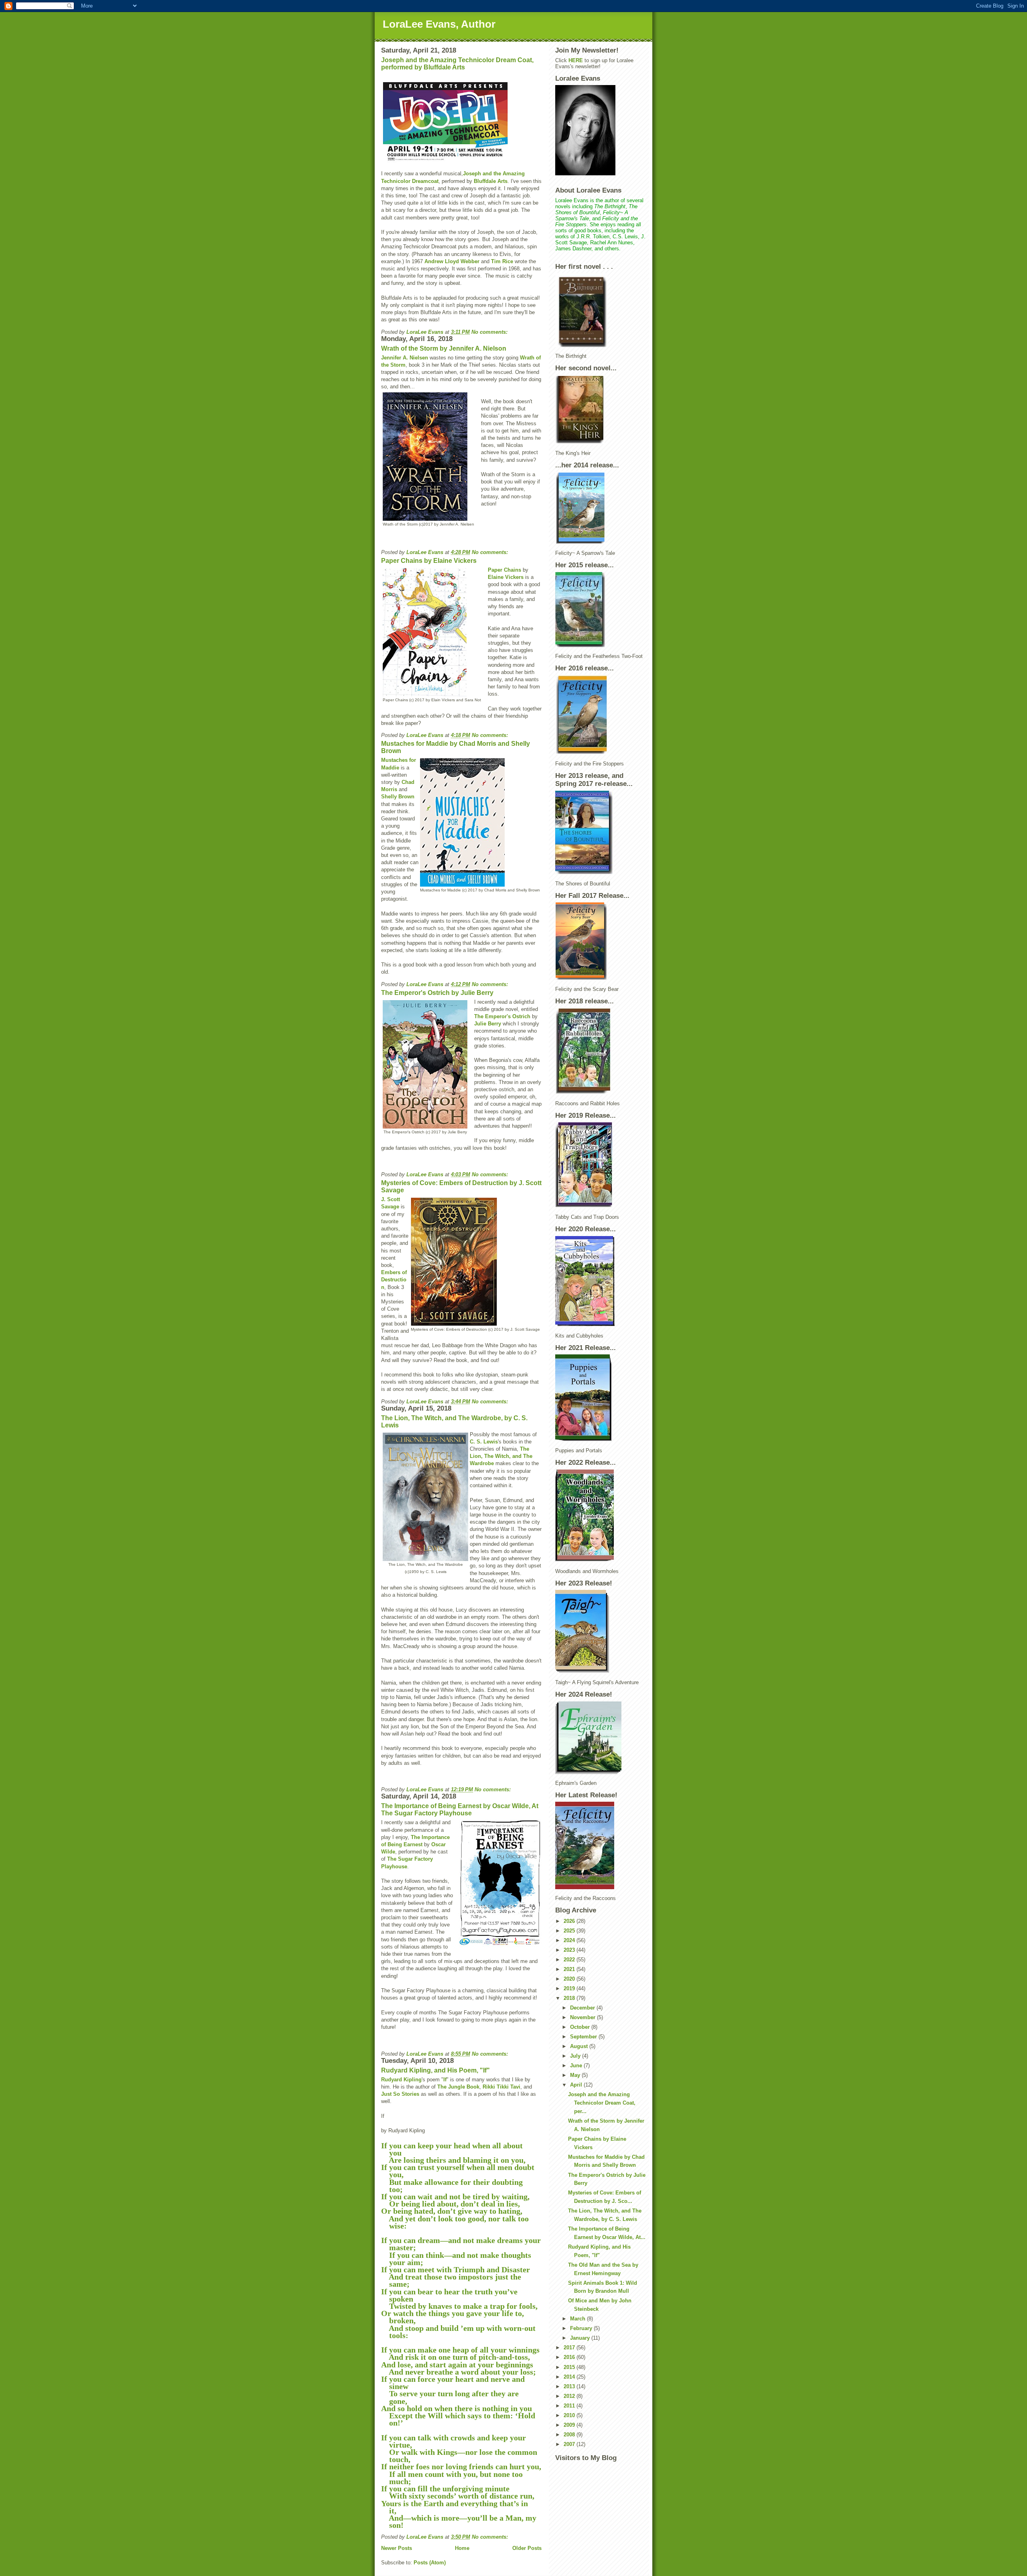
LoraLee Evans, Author (439, 24)
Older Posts (527, 2548)
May (576, 2075)
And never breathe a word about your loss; (459, 2372)
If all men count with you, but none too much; (452, 2478)
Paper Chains (504, 570)
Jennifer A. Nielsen (405, 358)
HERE (576, 60)
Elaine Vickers (506, 577)
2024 (570, 1940)
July (576, 2056)
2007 (570, 2444)
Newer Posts (397, 2548)
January (581, 2338)
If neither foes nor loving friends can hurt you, (461, 2466)
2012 (570, 2396)
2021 (570, 1969)
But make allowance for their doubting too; (452, 2186)
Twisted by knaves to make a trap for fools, (459, 2306)
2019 (570, 1988)
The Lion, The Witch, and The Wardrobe (501, 1456)
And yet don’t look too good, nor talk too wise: (455, 2222)
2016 (570, 2357)
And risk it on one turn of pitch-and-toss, (456, 2357)
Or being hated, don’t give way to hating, (452, 2211)
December (583, 2008)
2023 (570, 1950)
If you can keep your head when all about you (452, 2149)
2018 (570, 1998)
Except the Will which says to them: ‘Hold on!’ (458, 2419)
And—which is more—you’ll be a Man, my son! (459, 2521)
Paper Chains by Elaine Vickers (429, 561)
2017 (570, 2348)
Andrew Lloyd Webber (452, 261)
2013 (570, 2386)
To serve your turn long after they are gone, (450, 2397)
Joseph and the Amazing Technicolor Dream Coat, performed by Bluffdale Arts (457, 64)
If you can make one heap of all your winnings (460, 2350)
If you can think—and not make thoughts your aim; (456, 2259)
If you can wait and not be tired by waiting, (455, 2196)
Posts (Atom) (430, 2563)
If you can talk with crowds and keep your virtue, (454, 2441)
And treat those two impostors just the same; (451, 2280)
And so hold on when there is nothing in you (457, 2408)
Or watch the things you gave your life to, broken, (453, 2317)
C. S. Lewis (484, 1442)
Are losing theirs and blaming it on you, (456, 2160)
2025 (570, 1931)
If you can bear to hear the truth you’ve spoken (449, 2295)
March (578, 2319)
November (584, 2017)
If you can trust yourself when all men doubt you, (458, 2171)
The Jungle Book (458, 2087)
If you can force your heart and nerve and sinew (453, 2383)
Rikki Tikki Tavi (501, 2087)
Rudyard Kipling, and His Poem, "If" (435, 2070)
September (584, 2037)
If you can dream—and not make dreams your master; (461, 2244)
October (581, 2027)
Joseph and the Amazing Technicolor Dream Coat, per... (602, 2103)
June (577, 2065)
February (582, 2328)
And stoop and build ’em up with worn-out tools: (458, 2332)
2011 (570, 2406)
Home (462, 2548)
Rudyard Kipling (401, 2080)
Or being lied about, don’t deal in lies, (451, 2204)
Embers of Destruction (394, 1280)
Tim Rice (502, 261)
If (445, 2080)
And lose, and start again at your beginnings (457, 2365)
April (577, 2085)
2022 (570, 1960)
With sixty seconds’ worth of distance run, (461, 2496)
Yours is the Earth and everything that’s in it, (455, 2507)
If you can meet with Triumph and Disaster (456, 2269)
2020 (570, 1979)
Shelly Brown (398, 797)
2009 (570, 2425)
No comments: (490, 332)
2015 (570, 2367)
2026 (570, 1921)
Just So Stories (400, 2094)
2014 (570, 2377)
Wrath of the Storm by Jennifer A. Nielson (444, 348)
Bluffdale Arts (491, 181)
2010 (570, 2415)
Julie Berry (488, 1024)
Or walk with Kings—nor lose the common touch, (459, 2456)
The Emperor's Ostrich (502, 1016)
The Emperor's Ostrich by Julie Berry (437, 993)
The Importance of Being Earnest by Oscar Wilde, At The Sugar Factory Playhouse (460, 1810)
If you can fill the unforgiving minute (445, 2489)
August (580, 2046)
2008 (570, 2435)
